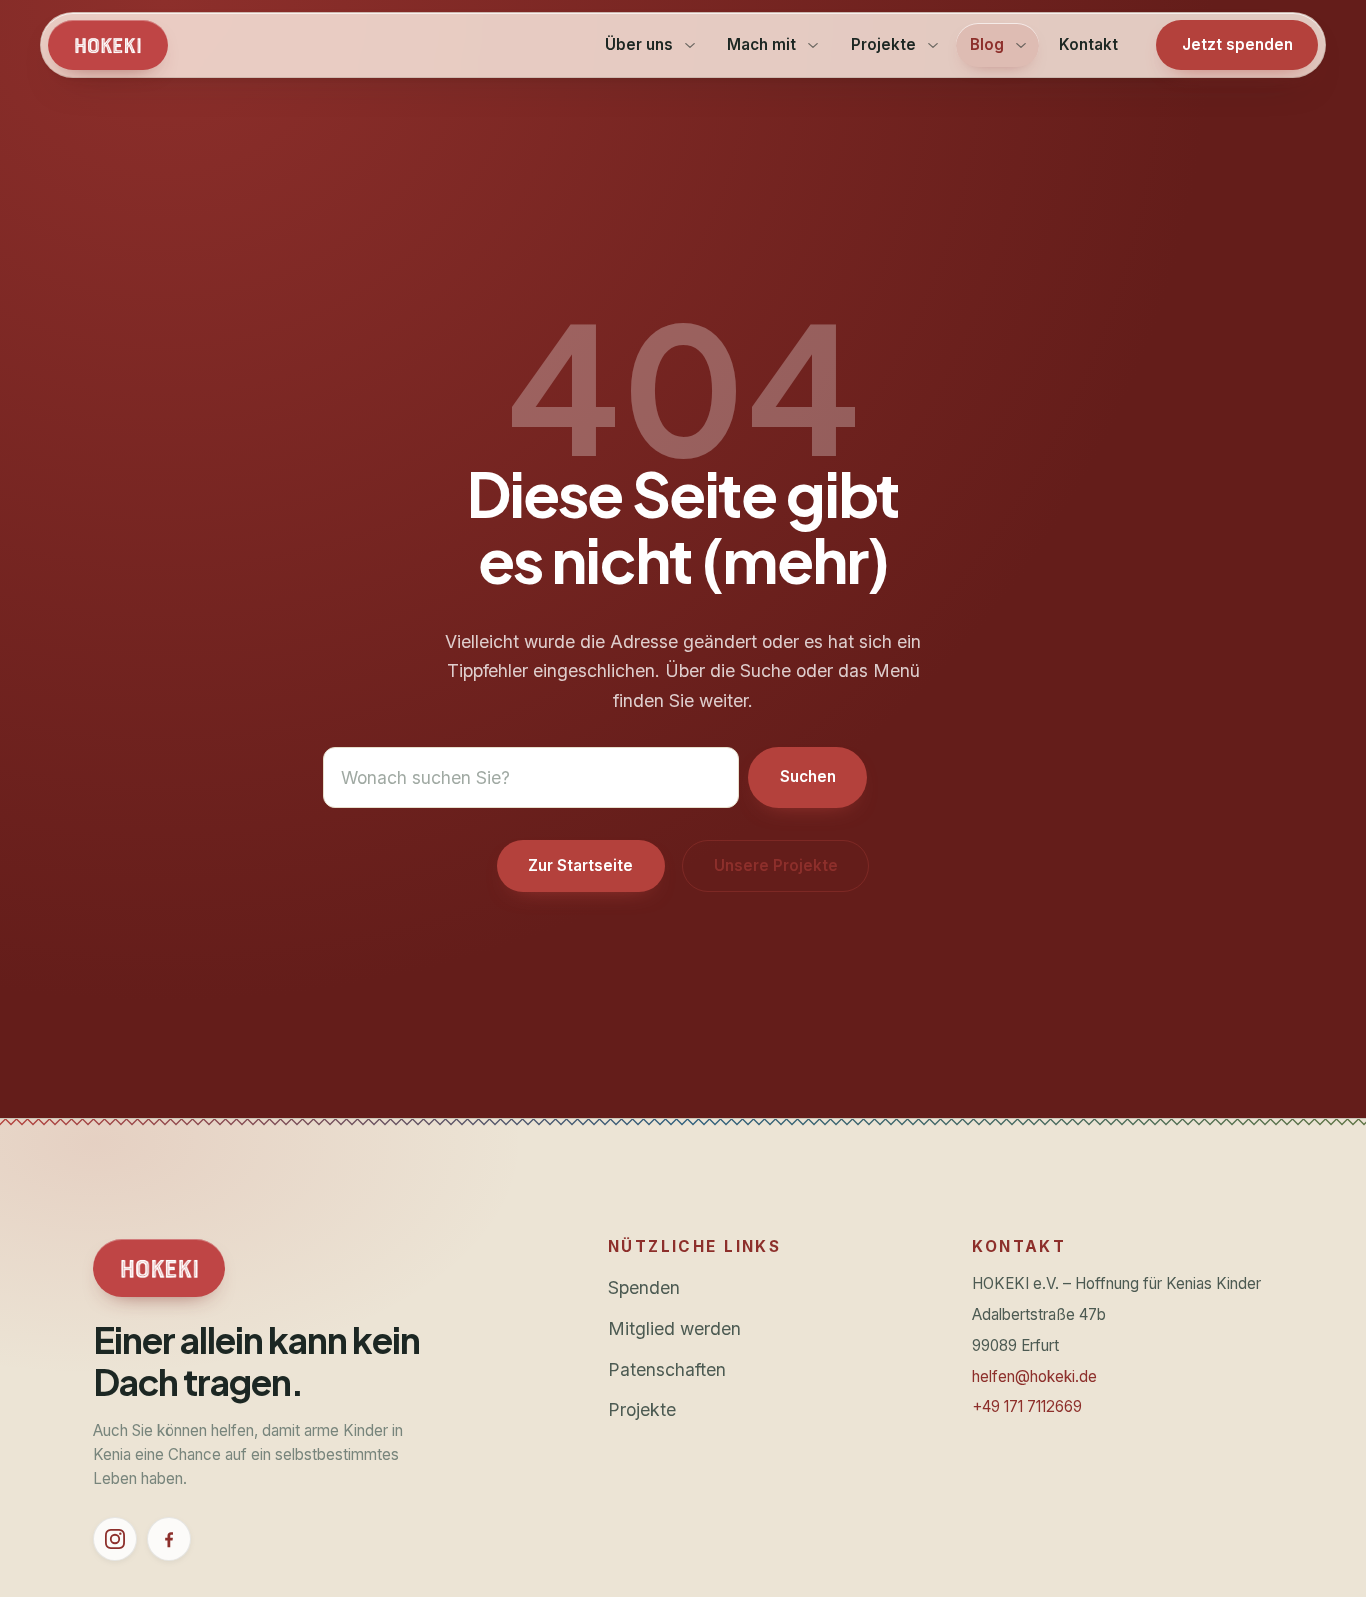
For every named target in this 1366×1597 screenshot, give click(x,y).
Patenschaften (667, 1369)
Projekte (642, 1409)
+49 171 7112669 (1027, 1406)
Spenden (644, 1287)
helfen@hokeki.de (1034, 1376)
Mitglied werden (674, 1328)
